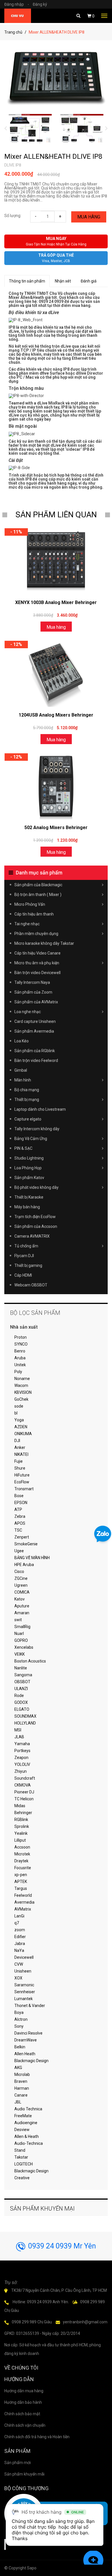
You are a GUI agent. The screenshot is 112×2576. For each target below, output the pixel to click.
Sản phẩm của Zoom (33, 992)
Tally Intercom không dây (37, 1129)
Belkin (20, 2047)
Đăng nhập (17, 4)
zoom (20, 1930)
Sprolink (22, 1826)
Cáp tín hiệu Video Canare (37, 953)
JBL (18, 2102)
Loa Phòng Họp (28, 1168)
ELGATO (22, 1709)
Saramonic (24, 1985)
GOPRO (21, 1640)
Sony (19, 2026)
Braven (21, 2081)
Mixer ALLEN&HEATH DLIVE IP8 (53, 156)
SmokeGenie (26, 1544)
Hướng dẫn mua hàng (24, 2391)
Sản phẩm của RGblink (35, 1051)
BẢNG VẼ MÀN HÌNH (32, 1558)
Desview (22, 2130)
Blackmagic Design (31, 2061)
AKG (18, 2068)
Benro (20, 1351)
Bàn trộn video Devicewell (37, 973)
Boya (19, 2012)
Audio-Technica (29, 2143)
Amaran (22, 1613)
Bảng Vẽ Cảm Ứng (31, 1139)
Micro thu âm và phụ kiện (37, 963)
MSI (18, 1730)
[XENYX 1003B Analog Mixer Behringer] (56, 561)
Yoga (19, 1420)
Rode (19, 1696)
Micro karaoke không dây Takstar (44, 943)
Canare (21, 2095)
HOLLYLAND (25, 1723)
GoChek (21, 1399)
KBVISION (23, 1392)
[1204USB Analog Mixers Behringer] (56, 674)
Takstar (21, 2157)
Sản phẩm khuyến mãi (24, 2474)
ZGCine (21, 1578)
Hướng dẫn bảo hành (23, 2402)
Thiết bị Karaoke (29, 1197)
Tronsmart (24, 1489)
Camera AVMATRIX (32, 1236)
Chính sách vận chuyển (25, 2425)
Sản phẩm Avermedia (34, 1031)
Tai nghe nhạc (27, 924)
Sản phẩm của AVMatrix (36, 1002)
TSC (18, 1530)
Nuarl (19, 1634)
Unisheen (23, 1971)
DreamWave (26, 2040)
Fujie (19, 1461)
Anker (20, 1447)
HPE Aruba (24, 1565)
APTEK (21, 1882)
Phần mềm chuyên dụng (36, 934)
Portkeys (22, 1751)
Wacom (21, 1385)
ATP (18, 1509)
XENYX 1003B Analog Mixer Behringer (56, 602)
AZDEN (21, 1427)
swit (18, 1620)
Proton (21, 1337)
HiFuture (22, 1475)
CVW (19, 1964)
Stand (20, 2150)
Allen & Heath (27, 2136)
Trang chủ (13, 32)
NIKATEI (21, 1454)
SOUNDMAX (25, 1716)
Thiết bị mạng (27, 1100)
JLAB (19, 1737)
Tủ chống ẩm (26, 1246)
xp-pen (21, 1875)
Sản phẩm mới (18, 2463)
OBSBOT (22, 1682)
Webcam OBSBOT (31, 1285)
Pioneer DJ (24, 1792)
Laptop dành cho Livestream (40, 1109)
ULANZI (21, 1689)
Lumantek (24, 1999)
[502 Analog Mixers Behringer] (56, 786)
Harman (22, 2088)
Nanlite (21, 1668)
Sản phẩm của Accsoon (36, 1226)
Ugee (19, 1551)
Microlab (22, 2074)
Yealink (21, 1833)
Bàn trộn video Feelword (36, 1060)
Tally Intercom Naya (32, 982)
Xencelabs (24, 1647)
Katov (20, 1599)
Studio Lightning (29, 1158)
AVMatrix (23, 1909)
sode (19, 1406)
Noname (22, 1379)
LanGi (19, 1916)
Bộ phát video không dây (36, 1187)
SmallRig (22, 1627)
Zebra (20, 1516)
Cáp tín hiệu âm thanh (34, 914)
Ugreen (21, 1585)
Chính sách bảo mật (22, 2414)
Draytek (21, 1861)
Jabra (20, 1944)
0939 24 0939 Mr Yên (62, 2246)
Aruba (20, 1358)
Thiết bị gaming (28, 1265)
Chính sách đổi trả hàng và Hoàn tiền (37, 2437)
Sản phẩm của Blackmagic (38, 885)
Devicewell (24, 1957)
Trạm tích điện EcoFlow (35, 1217)
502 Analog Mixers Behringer (56, 828)
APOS (20, 1523)
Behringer (23, 1813)
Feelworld (23, 1895)
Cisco (19, 1571)
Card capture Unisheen (35, 1021)
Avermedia (24, 1902)
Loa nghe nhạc (28, 1012)
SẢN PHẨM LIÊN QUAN (56, 515)
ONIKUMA (23, 1434)
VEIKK (20, 1654)
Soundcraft (25, 1778)
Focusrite (23, 1868)
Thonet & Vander (30, 2006)
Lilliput (20, 1840)
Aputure (22, 1606)
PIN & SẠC (23, 1148)
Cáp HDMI (23, 1275)
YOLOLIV (22, 1764)
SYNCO (21, 1344)
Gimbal (21, 1070)
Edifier (20, 1937)
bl (16, 1413)
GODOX (21, 1702)
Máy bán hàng (27, 1207)
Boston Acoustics (30, 1661)
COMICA (22, 1592)
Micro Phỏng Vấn (30, 904)
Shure (20, 1468)
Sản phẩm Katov (29, 1178)
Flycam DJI (24, 1256)
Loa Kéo (22, 1041)
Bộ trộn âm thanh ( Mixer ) (38, 895)
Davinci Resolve (28, 2033)
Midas (20, 1806)
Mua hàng (89, 217)
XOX (18, 1978)
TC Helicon (24, 1799)
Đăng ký (40, 4)
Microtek (22, 1854)
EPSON (21, 1503)
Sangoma (23, 1675)
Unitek (20, 1365)
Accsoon (22, 1847)
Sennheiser (25, 1992)
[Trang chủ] (18, 16)
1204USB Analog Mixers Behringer (56, 715)
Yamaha (22, 1744)
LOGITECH (24, 2164)
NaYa (19, 1950)
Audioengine (26, 2123)
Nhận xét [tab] (63, 281)
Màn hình (23, 1080)
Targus (21, 1888)
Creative (22, 2178)
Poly (18, 1372)
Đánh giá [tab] (89, 281)
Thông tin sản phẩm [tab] (27, 281)
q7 (17, 1923)
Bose (19, 1496)
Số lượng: (13, 216)
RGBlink (21, 1820)
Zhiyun (21, 1771)
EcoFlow (22, 1482)
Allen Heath (25, 2054)
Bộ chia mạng (27, 1090)
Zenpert (22, 1537)
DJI (17, 1441)
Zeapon (21, 1758)
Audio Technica (28, 2109)
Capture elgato (28, 1119)
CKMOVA (23, 1785)
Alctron (21, 2019)
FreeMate (23, 2116)
